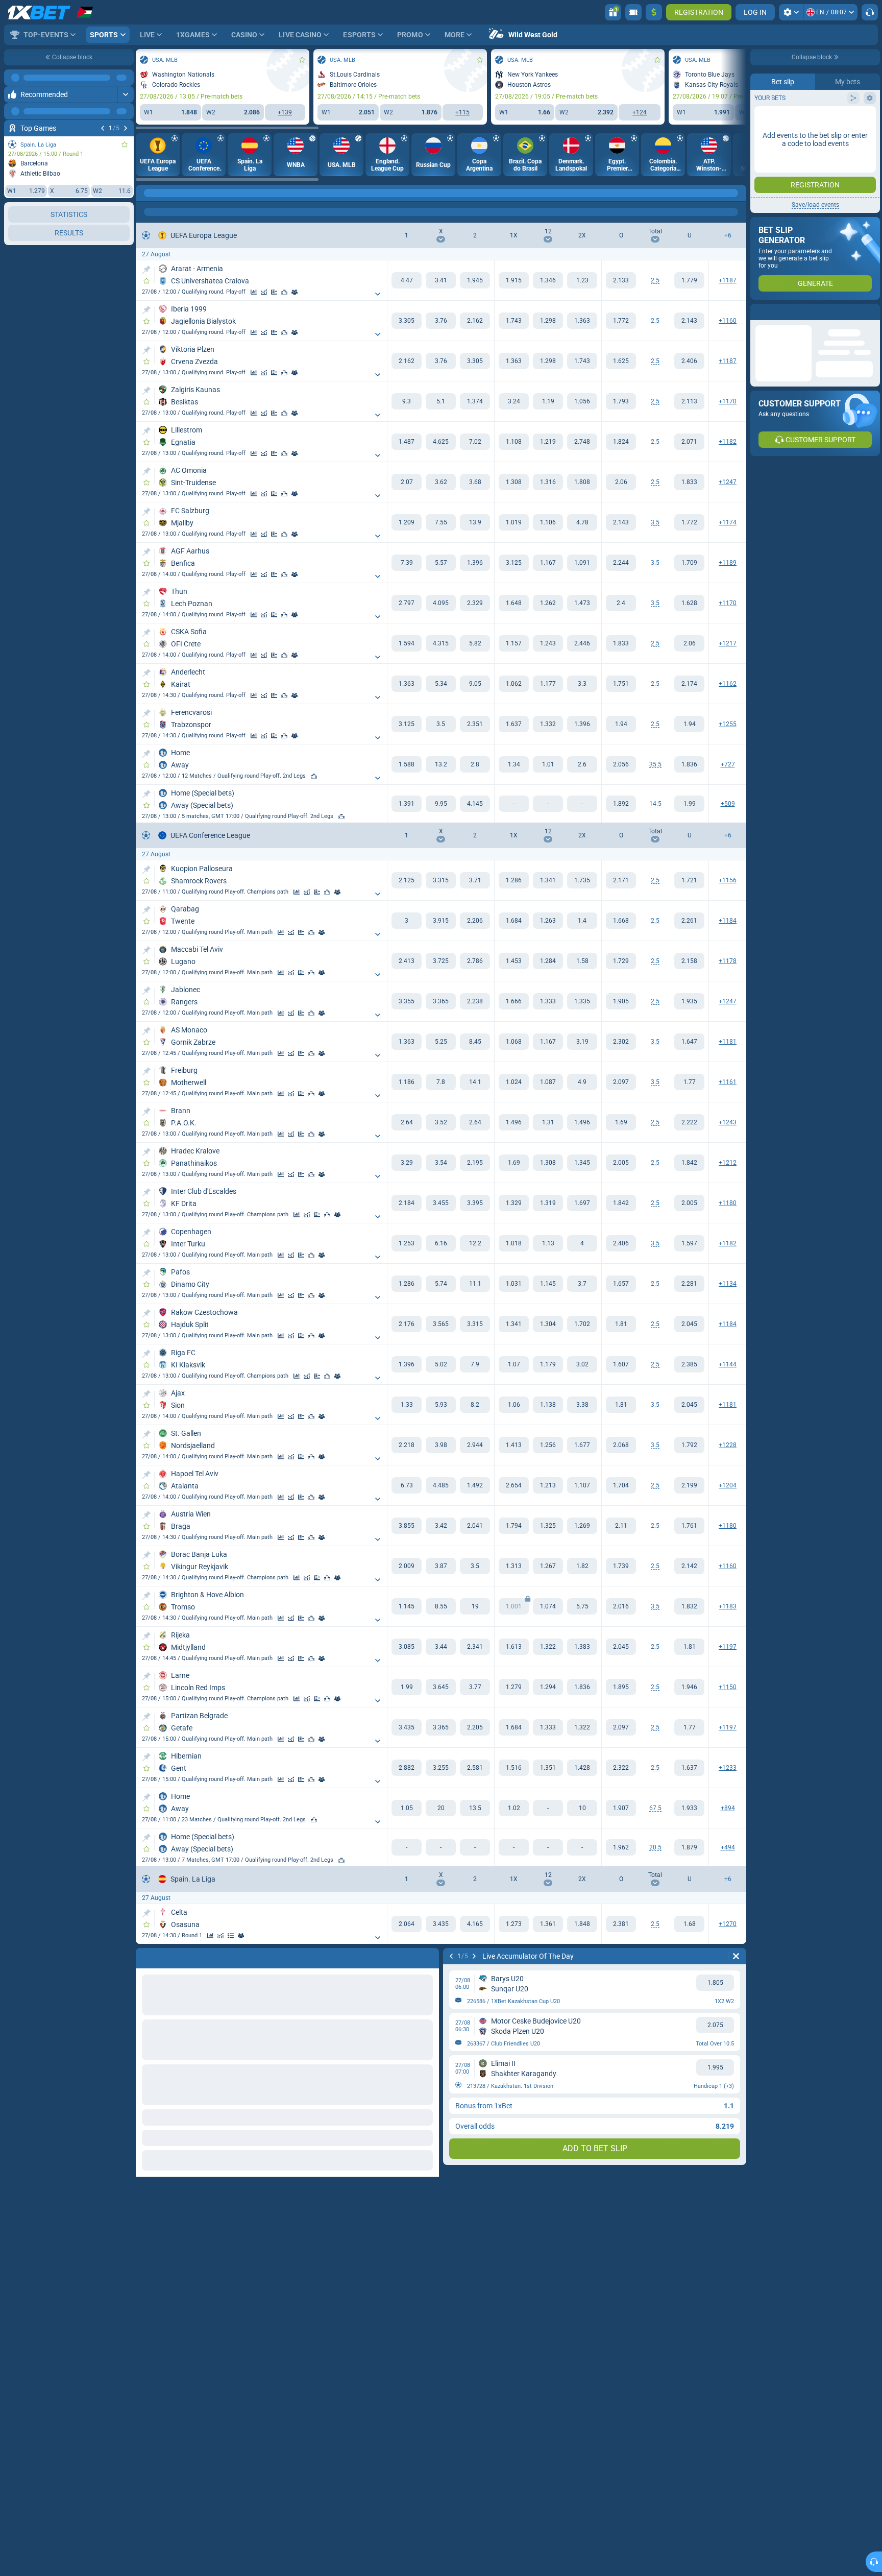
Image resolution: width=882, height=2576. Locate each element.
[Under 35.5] (689, 764)
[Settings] (791, 12)
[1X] (514, 280)
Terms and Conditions (820, 182)
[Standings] (231, 1936)
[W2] (475, 280)
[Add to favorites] (125, 145)
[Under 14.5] (689, 804)
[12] (548, 280)
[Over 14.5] (621, 804)
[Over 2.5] (621, 280)
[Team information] (295, 292)
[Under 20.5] (689, 1847)
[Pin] (146, 270)
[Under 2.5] (689, 280)
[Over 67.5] (621, 1808)
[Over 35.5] (621, 764)
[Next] (126, 128)
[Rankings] (284, 292)
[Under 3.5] (689, 522)
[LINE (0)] (146, 193)
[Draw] (274, 292)
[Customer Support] (870, 12)
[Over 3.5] (621, 522)
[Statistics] (254, 292)
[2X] (582, 280)
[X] (441, 280)
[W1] (407, 280)
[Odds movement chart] (264, 292)
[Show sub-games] (378, 294)
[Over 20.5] (621, 1847)
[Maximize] (125, 78)
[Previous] (103, 128)
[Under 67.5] (689, 1808)
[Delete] (736, 1956)
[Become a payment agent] (633, 12)
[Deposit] (654, 12)
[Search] (738, 193)
